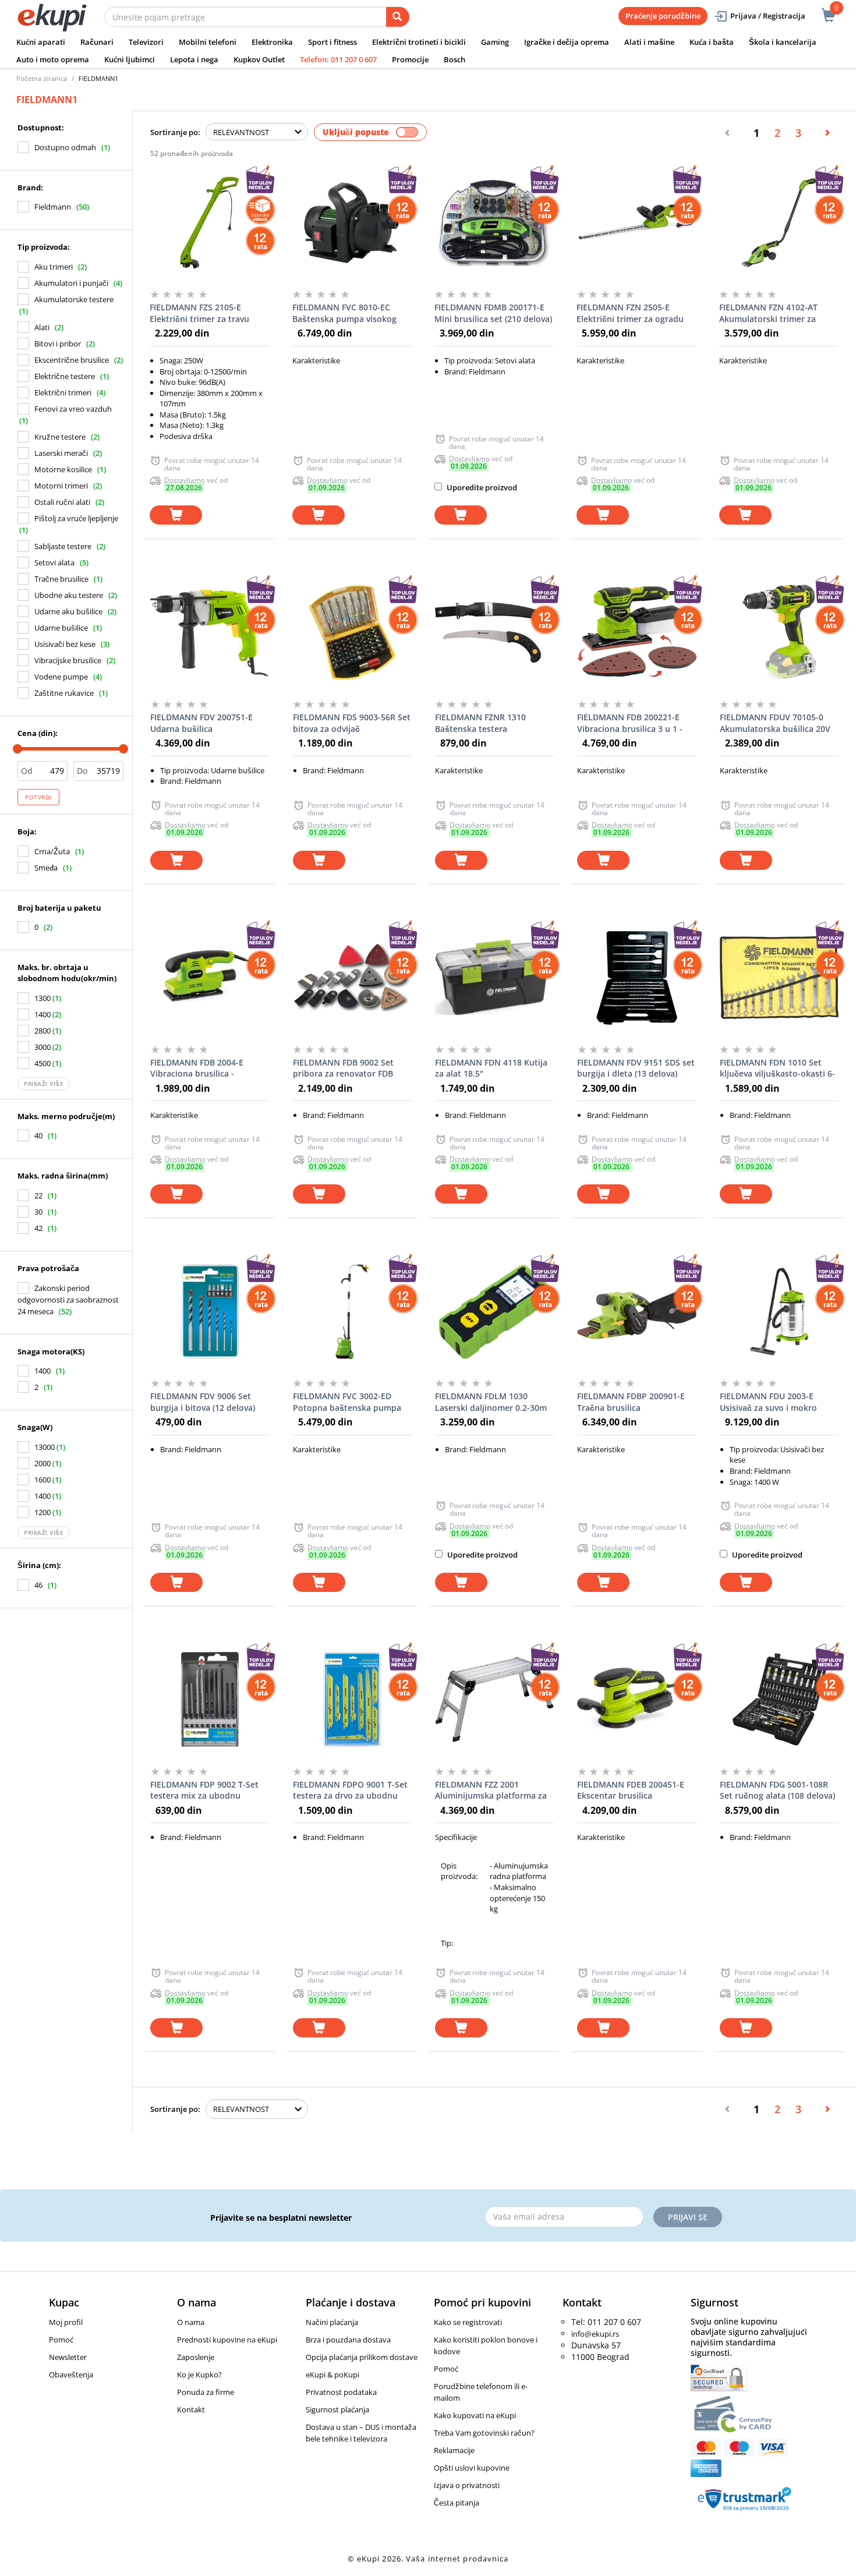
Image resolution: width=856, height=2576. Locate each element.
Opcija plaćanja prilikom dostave (362, 2357)
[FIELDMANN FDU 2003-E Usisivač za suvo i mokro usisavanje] (779, 1311)
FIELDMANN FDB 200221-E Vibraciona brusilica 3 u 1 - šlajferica (630, 723)
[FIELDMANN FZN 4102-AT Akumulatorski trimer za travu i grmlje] (779, 222)
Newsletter (68, 2357)
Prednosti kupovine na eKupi (227, 2340)
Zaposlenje (196, 2357)
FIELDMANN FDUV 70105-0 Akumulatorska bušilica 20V (775, 723)
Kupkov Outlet (259, 59)
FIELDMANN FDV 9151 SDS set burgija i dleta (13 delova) (636, 1068)
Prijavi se (688, 2217)
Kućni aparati (41, 42)
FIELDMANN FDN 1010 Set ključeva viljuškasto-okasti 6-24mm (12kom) (777, 1068)
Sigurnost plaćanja (337, 2409)
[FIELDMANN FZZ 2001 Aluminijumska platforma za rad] (494, 1700)
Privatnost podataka (341, 2392)
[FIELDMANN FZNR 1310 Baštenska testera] (494, 632)
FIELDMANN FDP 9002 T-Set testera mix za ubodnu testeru (204, 1791)
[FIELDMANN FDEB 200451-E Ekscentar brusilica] (636, 1700)
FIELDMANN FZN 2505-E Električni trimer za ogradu (630, 313)
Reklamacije (454, 2450)
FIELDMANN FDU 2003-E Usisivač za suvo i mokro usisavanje (768, 1402)
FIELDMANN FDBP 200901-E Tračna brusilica (631, 1402)
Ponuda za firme (206, 2392)
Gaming (495, 42)
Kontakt (191, 2409)
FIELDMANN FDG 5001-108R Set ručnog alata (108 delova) (777, 1790)
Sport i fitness (333, 42)
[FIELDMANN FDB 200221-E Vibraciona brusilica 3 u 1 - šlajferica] (636, 632)
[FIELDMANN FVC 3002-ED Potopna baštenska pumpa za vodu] (352, 1311)
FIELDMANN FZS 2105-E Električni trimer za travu (199, 313)
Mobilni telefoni (208, 42)
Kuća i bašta (712, 42)
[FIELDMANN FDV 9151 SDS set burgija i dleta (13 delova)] (636, 978)
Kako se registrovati (468, 2322)
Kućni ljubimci (130, 59)
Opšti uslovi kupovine (472, 2468)
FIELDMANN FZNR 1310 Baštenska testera (480, 723)
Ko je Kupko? (199, 2375)
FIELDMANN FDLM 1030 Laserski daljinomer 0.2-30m (491, 1402)
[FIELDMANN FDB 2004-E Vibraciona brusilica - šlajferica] (210, 978)
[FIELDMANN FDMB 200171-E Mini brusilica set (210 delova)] (494, 222)
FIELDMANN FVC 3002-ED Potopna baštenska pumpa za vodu (347, 1402)
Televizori (146, 42)
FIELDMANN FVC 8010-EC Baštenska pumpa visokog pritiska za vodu (344, 313)
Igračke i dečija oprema (567, 42)
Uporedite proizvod (481, 487)
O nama (191, 2322)
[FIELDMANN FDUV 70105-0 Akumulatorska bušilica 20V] (779, 632)
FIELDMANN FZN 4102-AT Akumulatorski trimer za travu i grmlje (768, 313)
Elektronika (272, 42)
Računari (97, 42)
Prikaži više (44, 1084)
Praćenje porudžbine (663, 16)
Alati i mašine (649, 42)
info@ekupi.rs (595, 2334)
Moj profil (66, 2322)
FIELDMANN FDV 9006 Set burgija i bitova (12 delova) (203, 1402)
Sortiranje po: (175, 132)
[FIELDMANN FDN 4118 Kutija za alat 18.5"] (494, 978)
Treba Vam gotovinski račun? (484, 2433)
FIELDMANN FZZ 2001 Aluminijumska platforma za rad (491, 1791)
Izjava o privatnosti (467, 2485)
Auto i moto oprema (53, 59)
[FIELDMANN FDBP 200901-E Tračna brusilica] (636, 1311)
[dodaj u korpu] (176, 515)
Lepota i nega (194, 59)
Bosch (454, 59)
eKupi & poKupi (333, 2375)
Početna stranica (42, 78)
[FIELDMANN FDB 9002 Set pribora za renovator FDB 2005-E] (352, 978)
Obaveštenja (71, 2375)
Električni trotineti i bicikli (419, 42)
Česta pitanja (457, 2503)
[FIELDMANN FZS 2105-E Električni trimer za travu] (209, 222)
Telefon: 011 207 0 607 (338, 59)
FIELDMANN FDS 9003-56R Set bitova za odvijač (352, 723)
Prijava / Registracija (768, 16)
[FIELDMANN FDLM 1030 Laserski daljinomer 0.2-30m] (494, 1311)
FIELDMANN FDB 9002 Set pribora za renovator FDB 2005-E (343, 1068)
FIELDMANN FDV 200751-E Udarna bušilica (201, 723)
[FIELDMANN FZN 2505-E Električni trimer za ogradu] (636, 222)
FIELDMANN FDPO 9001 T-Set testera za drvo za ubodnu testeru (350, 1791)
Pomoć (61, 2340)
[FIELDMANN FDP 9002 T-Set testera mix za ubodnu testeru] (210, 1700)
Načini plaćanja (332, 2322)
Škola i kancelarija (783, 42)
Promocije (410, 59)
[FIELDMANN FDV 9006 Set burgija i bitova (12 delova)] (210, 1311)
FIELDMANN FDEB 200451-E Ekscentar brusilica (631, 1790)
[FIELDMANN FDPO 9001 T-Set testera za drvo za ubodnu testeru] (352, 1700)
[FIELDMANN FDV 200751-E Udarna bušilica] (210, 632)
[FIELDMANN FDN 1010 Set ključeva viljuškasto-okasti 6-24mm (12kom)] (779, 978)
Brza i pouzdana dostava (348, 2340)
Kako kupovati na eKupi (475, 2415)
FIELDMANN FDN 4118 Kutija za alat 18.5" (491, 1068)
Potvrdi (38, 797)
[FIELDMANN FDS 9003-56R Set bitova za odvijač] (352, 632)
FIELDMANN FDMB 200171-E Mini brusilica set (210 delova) (493, 313)
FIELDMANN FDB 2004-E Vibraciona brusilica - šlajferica (197, 1068)
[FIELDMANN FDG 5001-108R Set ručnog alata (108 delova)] (779, 1700)
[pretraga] (398, 17)
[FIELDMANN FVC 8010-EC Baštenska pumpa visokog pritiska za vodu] (352, 222)
